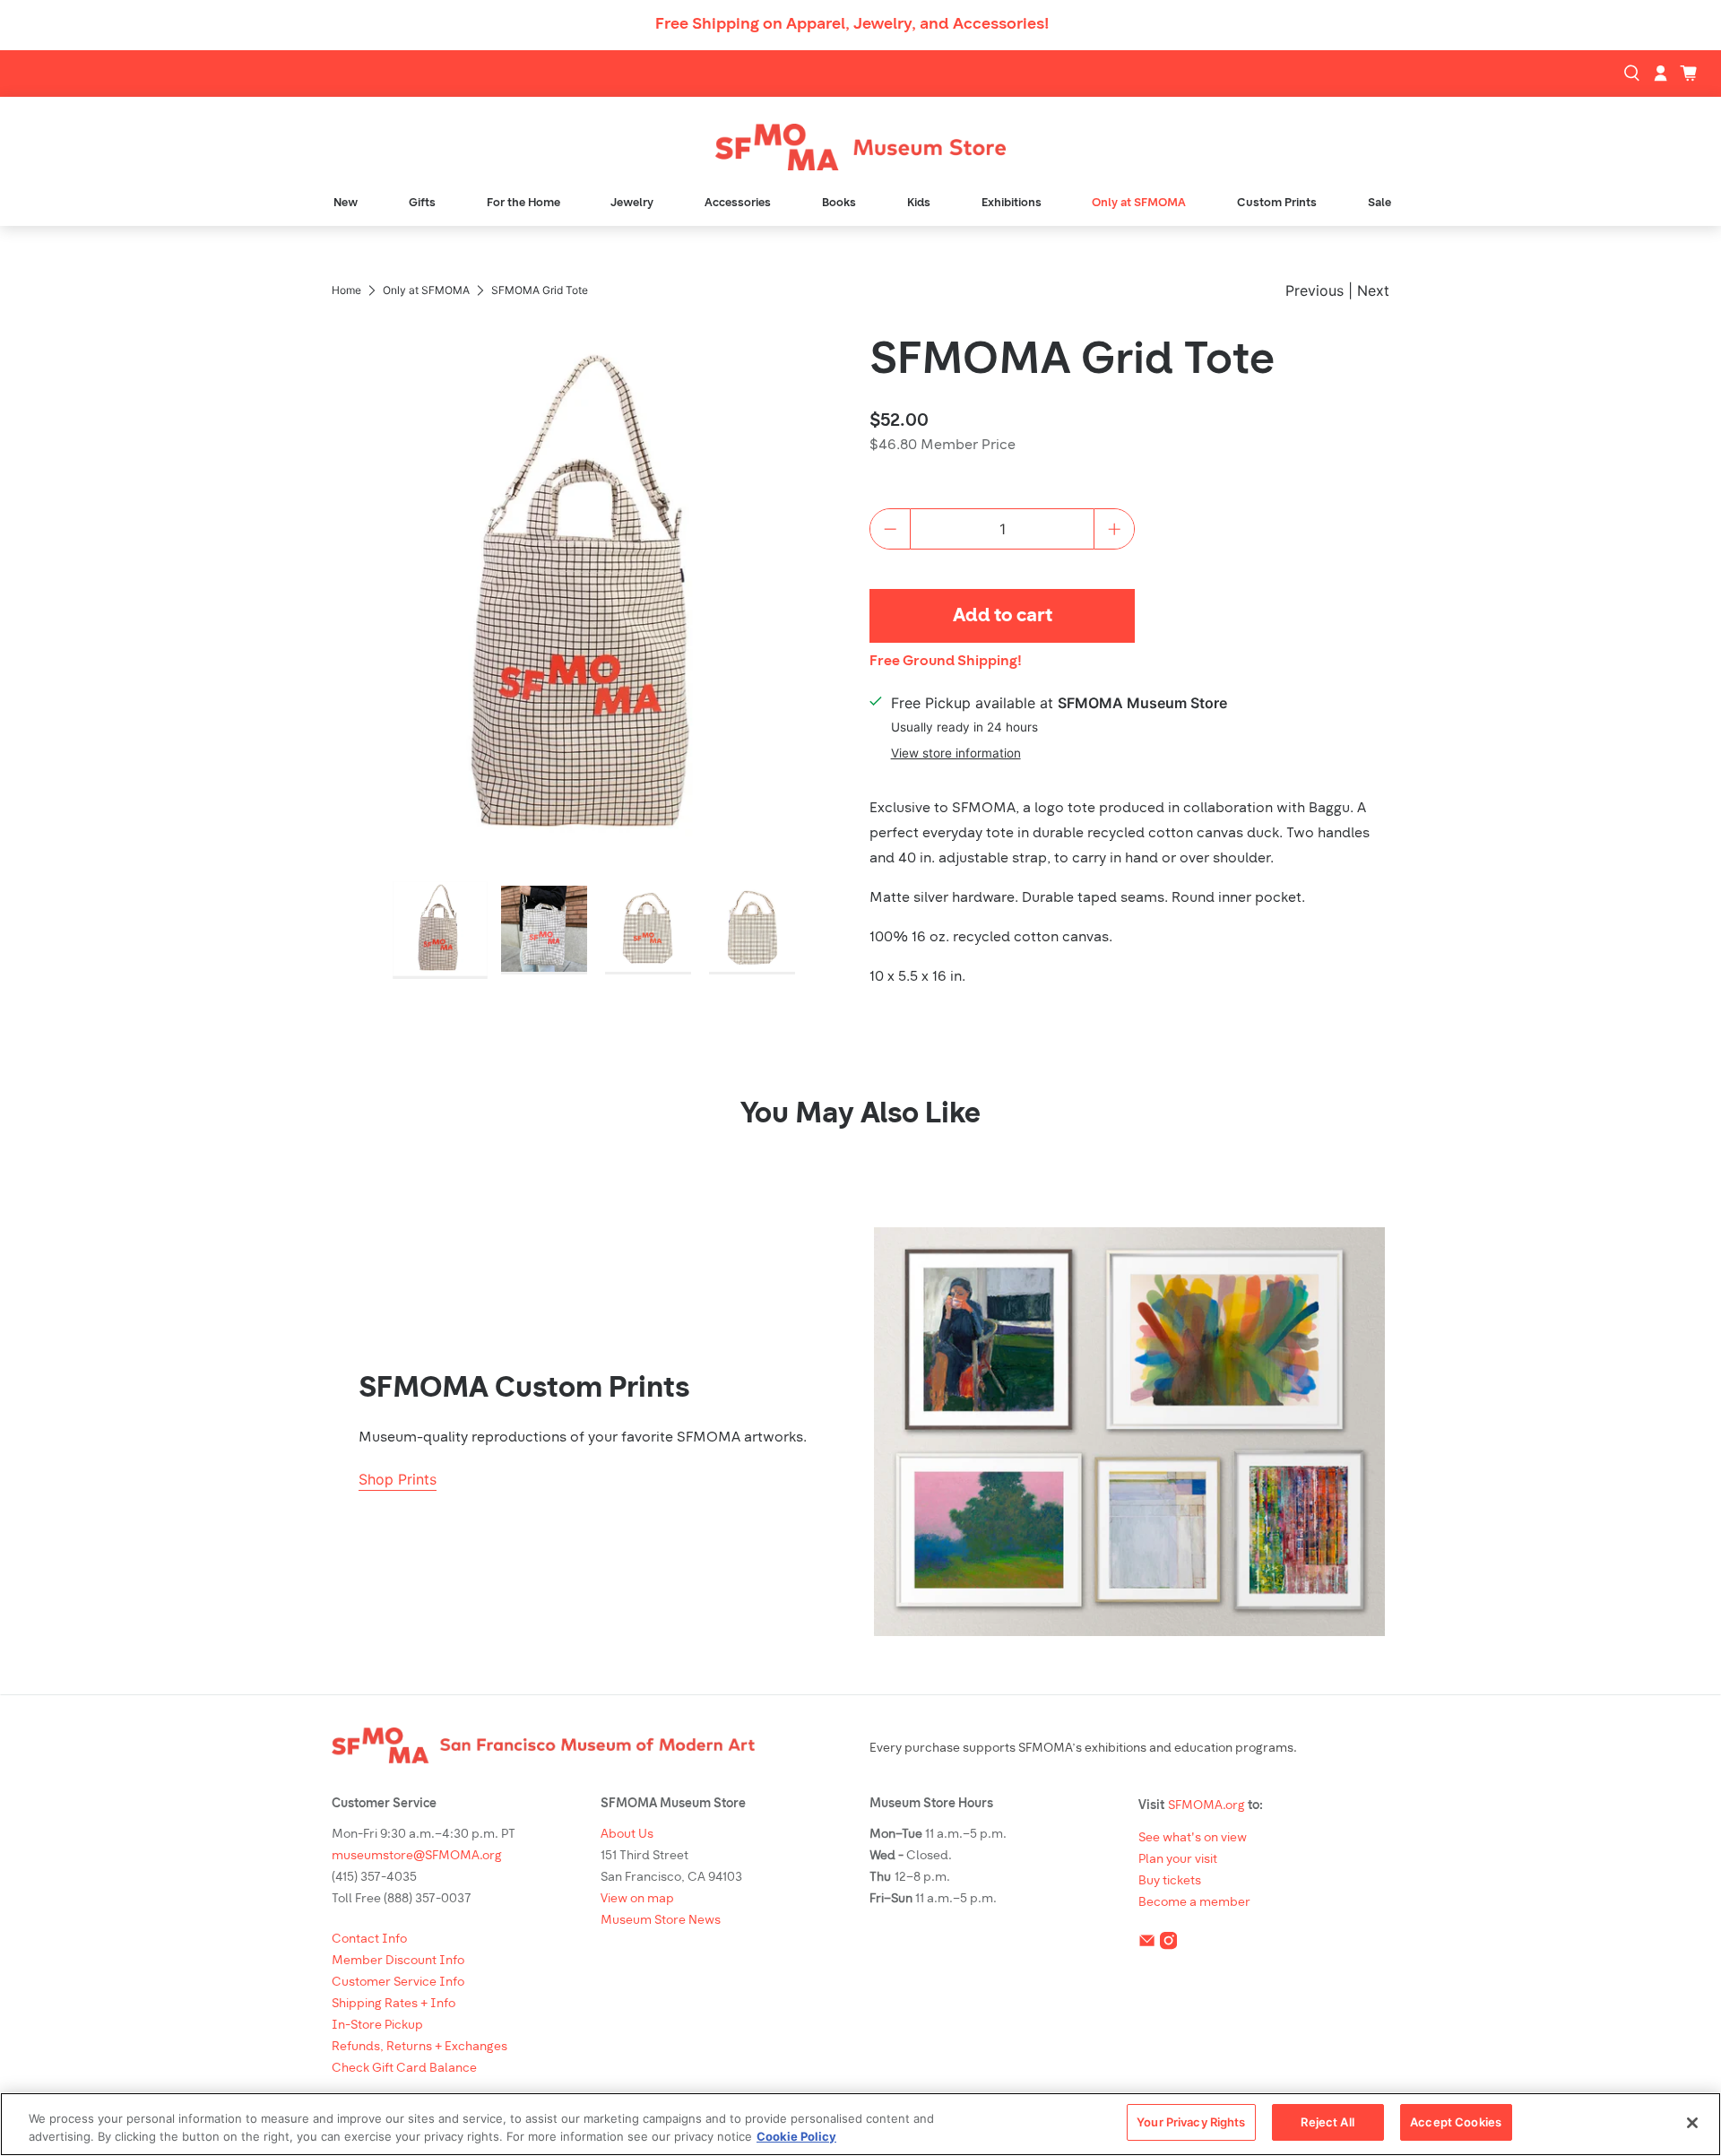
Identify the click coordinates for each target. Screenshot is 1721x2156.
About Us (627, 1835)
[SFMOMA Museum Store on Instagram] (1168, 1945)
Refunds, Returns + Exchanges (419, 2047)
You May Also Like (860, 1115)
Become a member (1194, 1903)
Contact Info (369, 1940)
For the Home (523, 203)
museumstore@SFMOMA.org (417, 1856)
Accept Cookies (1456, 2122)
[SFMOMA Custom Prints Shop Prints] (1129, 1432)
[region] (860, 2124)
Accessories (738, 203)
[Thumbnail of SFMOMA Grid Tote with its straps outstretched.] (440, 931)
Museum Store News (661, 1921)
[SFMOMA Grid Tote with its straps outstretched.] (592, 597)
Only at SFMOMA (1139, 203)
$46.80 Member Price (943, 446)
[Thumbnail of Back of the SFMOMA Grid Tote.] (752, 930)
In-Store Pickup (377, 2026)
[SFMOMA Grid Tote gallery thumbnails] (592, 930)
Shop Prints (398, 1479)
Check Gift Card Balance (404, 2069)
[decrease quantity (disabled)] (890, 529)
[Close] (1692, 2123)
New (346, 203)
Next (1373, 290)
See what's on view (1193, 1838)
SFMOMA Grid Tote (1072, 362)
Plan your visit (1178, 1860)
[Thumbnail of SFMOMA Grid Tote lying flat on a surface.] (648, 930)
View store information (956, 753)
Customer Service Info (398, 1983)
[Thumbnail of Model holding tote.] (544, 930)
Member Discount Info (398, 1961)
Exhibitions (1012, 203)
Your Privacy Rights (1191, 2122)
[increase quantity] (1114, 529)
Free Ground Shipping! (946, 662)
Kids (919, 203)
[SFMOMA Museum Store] (860, 147)
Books (839, 203)
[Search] (1634, 74)
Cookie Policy (796, 2136)
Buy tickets (1170, 1881)
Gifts (422, 203)
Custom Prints (1277, 203)
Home (346, 290)
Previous (1315, 290)
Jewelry (632, 203)
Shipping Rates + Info (393, 2004)
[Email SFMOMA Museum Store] (1147, 1945)
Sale (1379, 203)
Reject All (1327, 2122)
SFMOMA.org (1206, 1806)
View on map (637, 1899)
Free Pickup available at (1059, 703)
